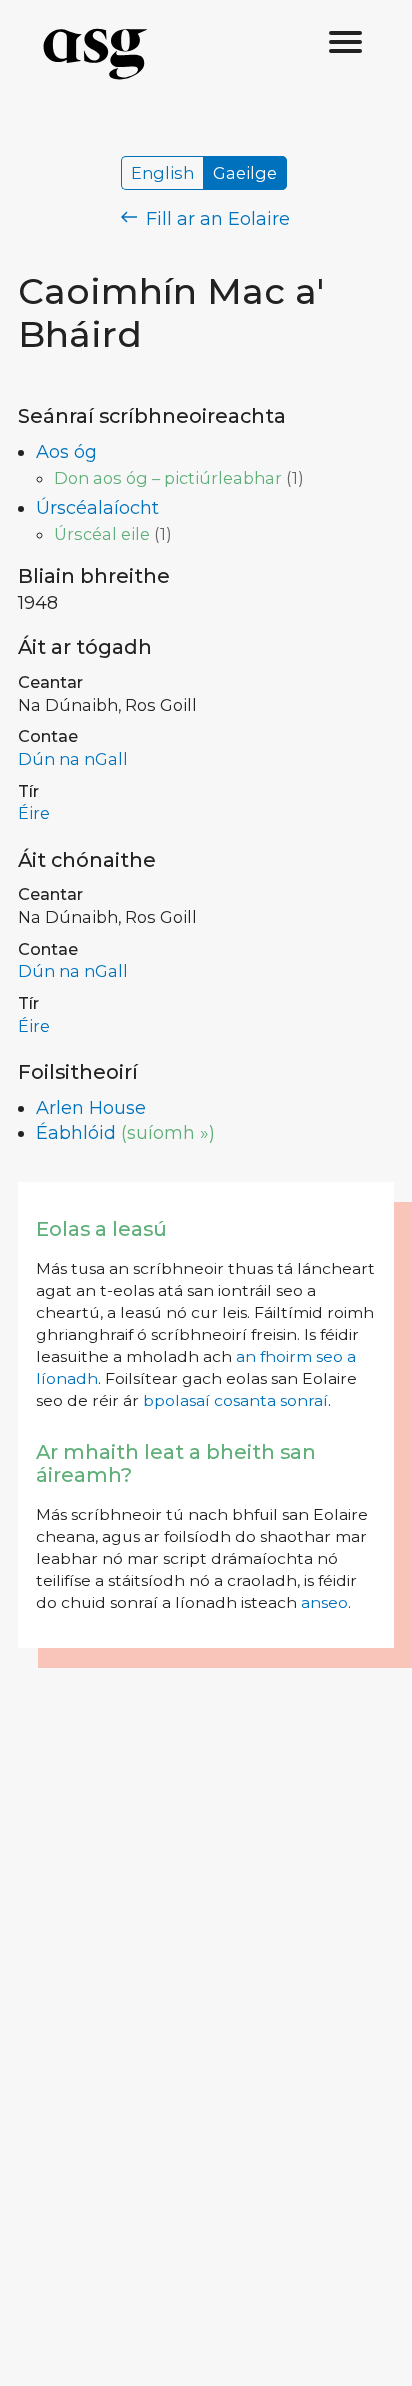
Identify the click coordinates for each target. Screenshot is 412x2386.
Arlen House (91, 1108)
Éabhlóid (76, 1133)
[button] (346, 43)
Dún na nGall (73, 759)
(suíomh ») (168, 1133)
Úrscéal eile (102, 534)
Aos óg (66, 452)
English (162, 173)
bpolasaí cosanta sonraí (235, 1400)
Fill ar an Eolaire (215, 219)
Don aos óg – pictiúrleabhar (168, 478)
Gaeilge (245, 173)
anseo (324, 1602)
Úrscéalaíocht (97, 508)
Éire (34, 813)
